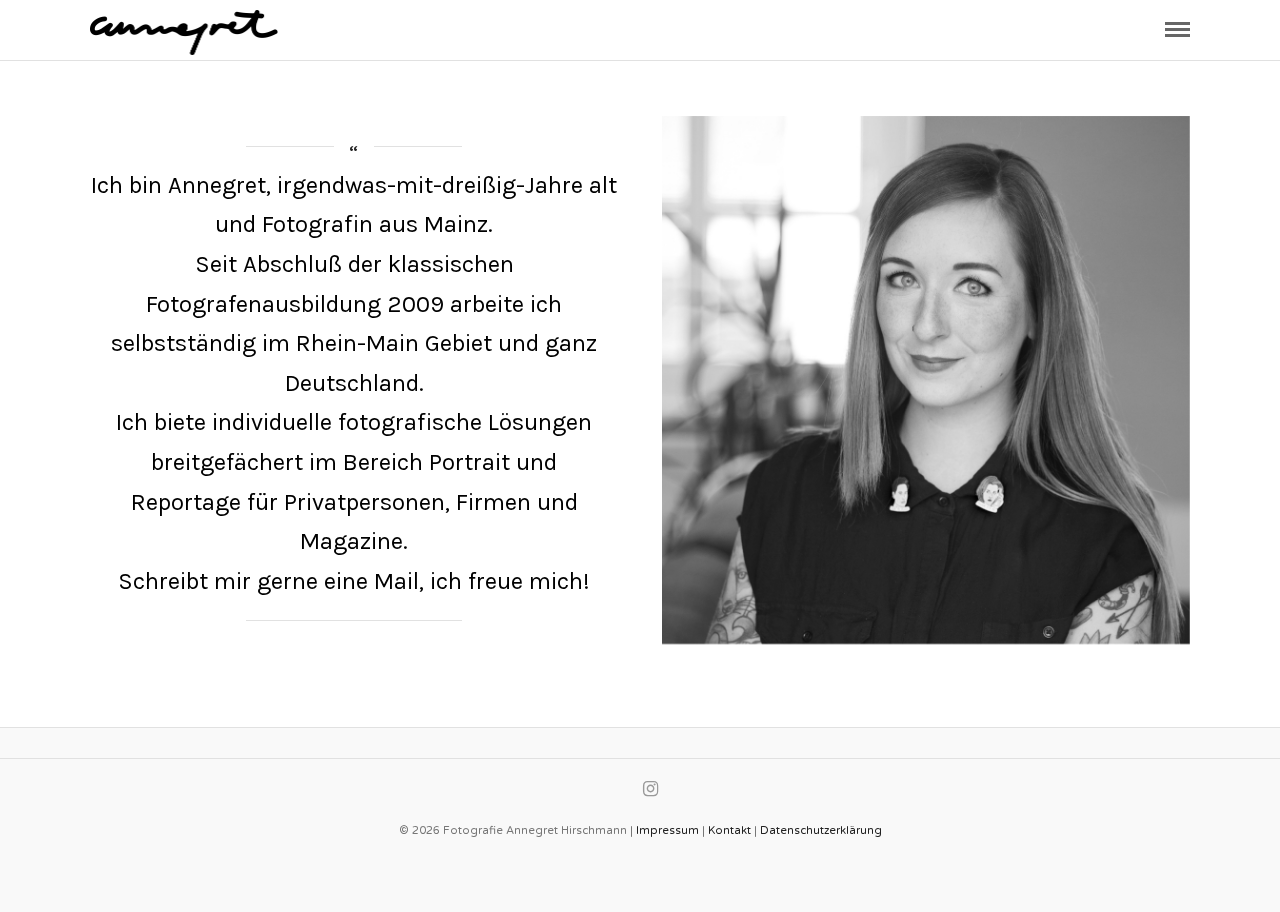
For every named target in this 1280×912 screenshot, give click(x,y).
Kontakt (729, 830)
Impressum (667, 830)
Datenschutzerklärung (821, 830)
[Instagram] (650, 789)
